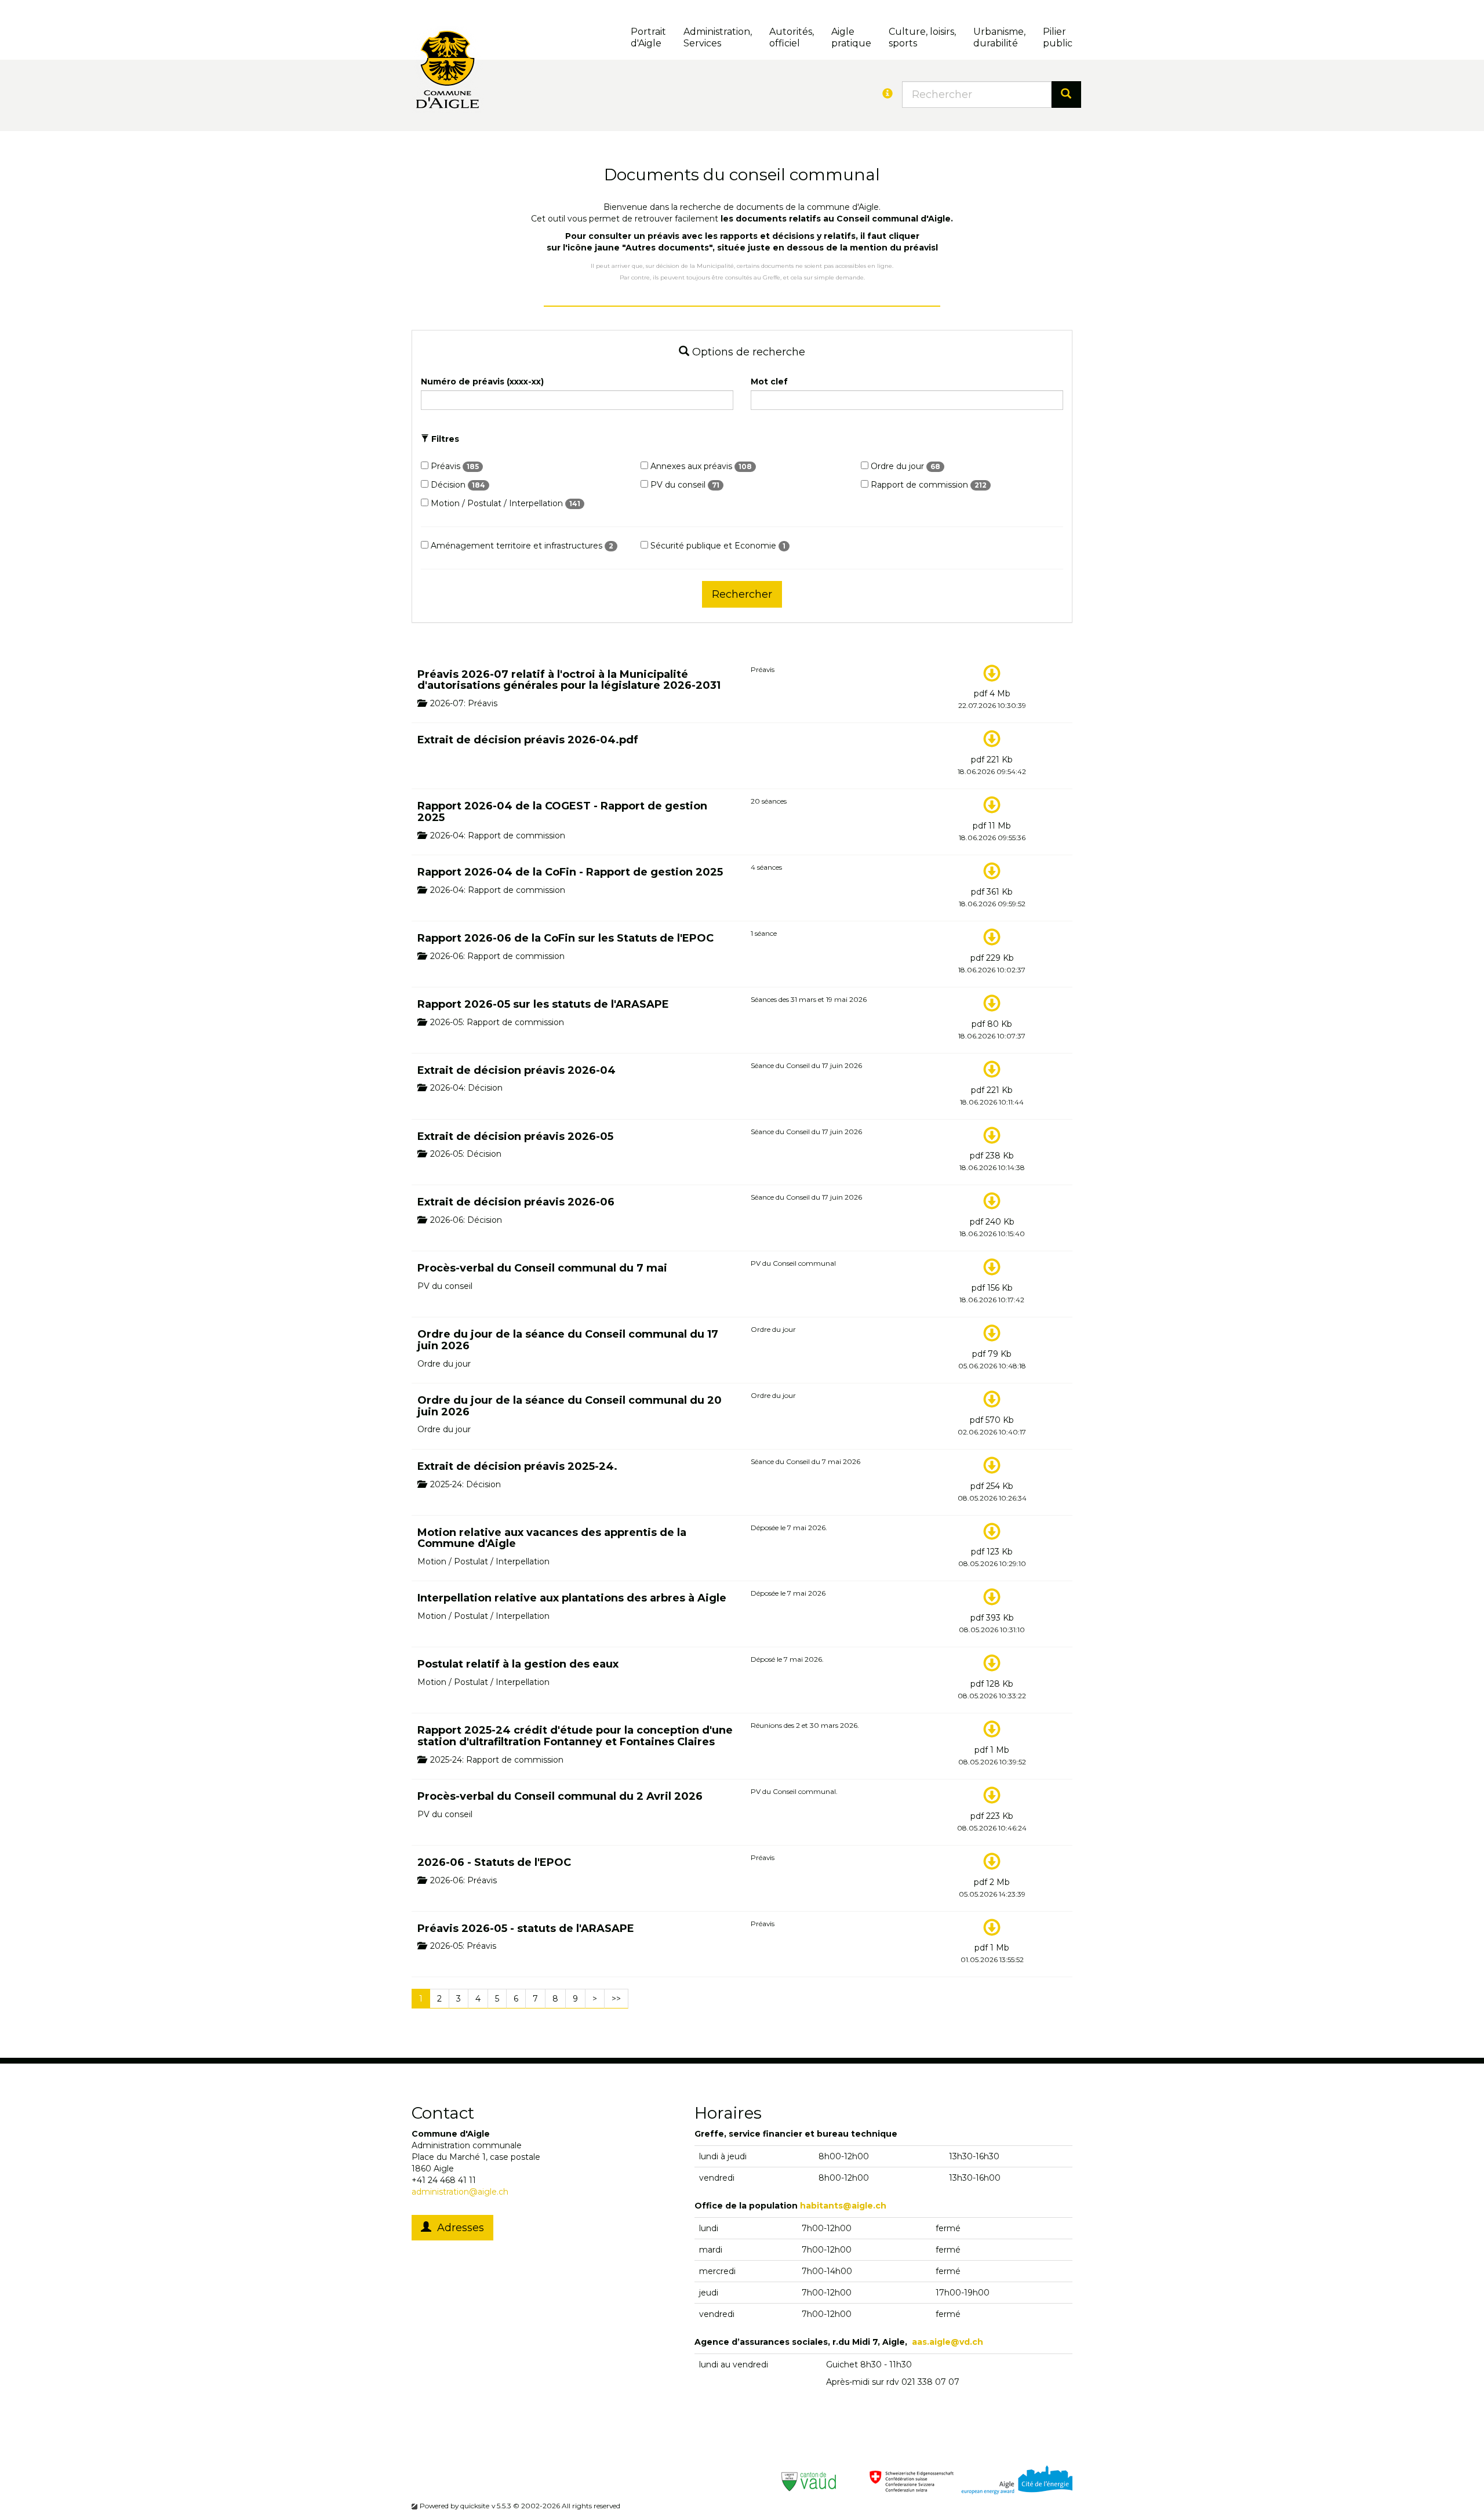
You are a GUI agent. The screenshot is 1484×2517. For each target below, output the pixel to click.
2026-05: (446, 1022)
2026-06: (446, 956)
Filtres (444, 439)
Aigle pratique (851, 37)
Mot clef (769, 382)
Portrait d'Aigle (648, 37)
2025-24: (446, 1484)
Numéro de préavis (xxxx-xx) (482, 382)
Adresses (458, 2228)
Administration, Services (718, 37)
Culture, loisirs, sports (922, 37)
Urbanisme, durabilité (999, 37)
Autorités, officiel (792, 37)
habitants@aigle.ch (843, 2206)
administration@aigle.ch (460, 2192)
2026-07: (447, 703)
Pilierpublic (1058, 37)
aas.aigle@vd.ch (947, 2342)
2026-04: (447, 836)
